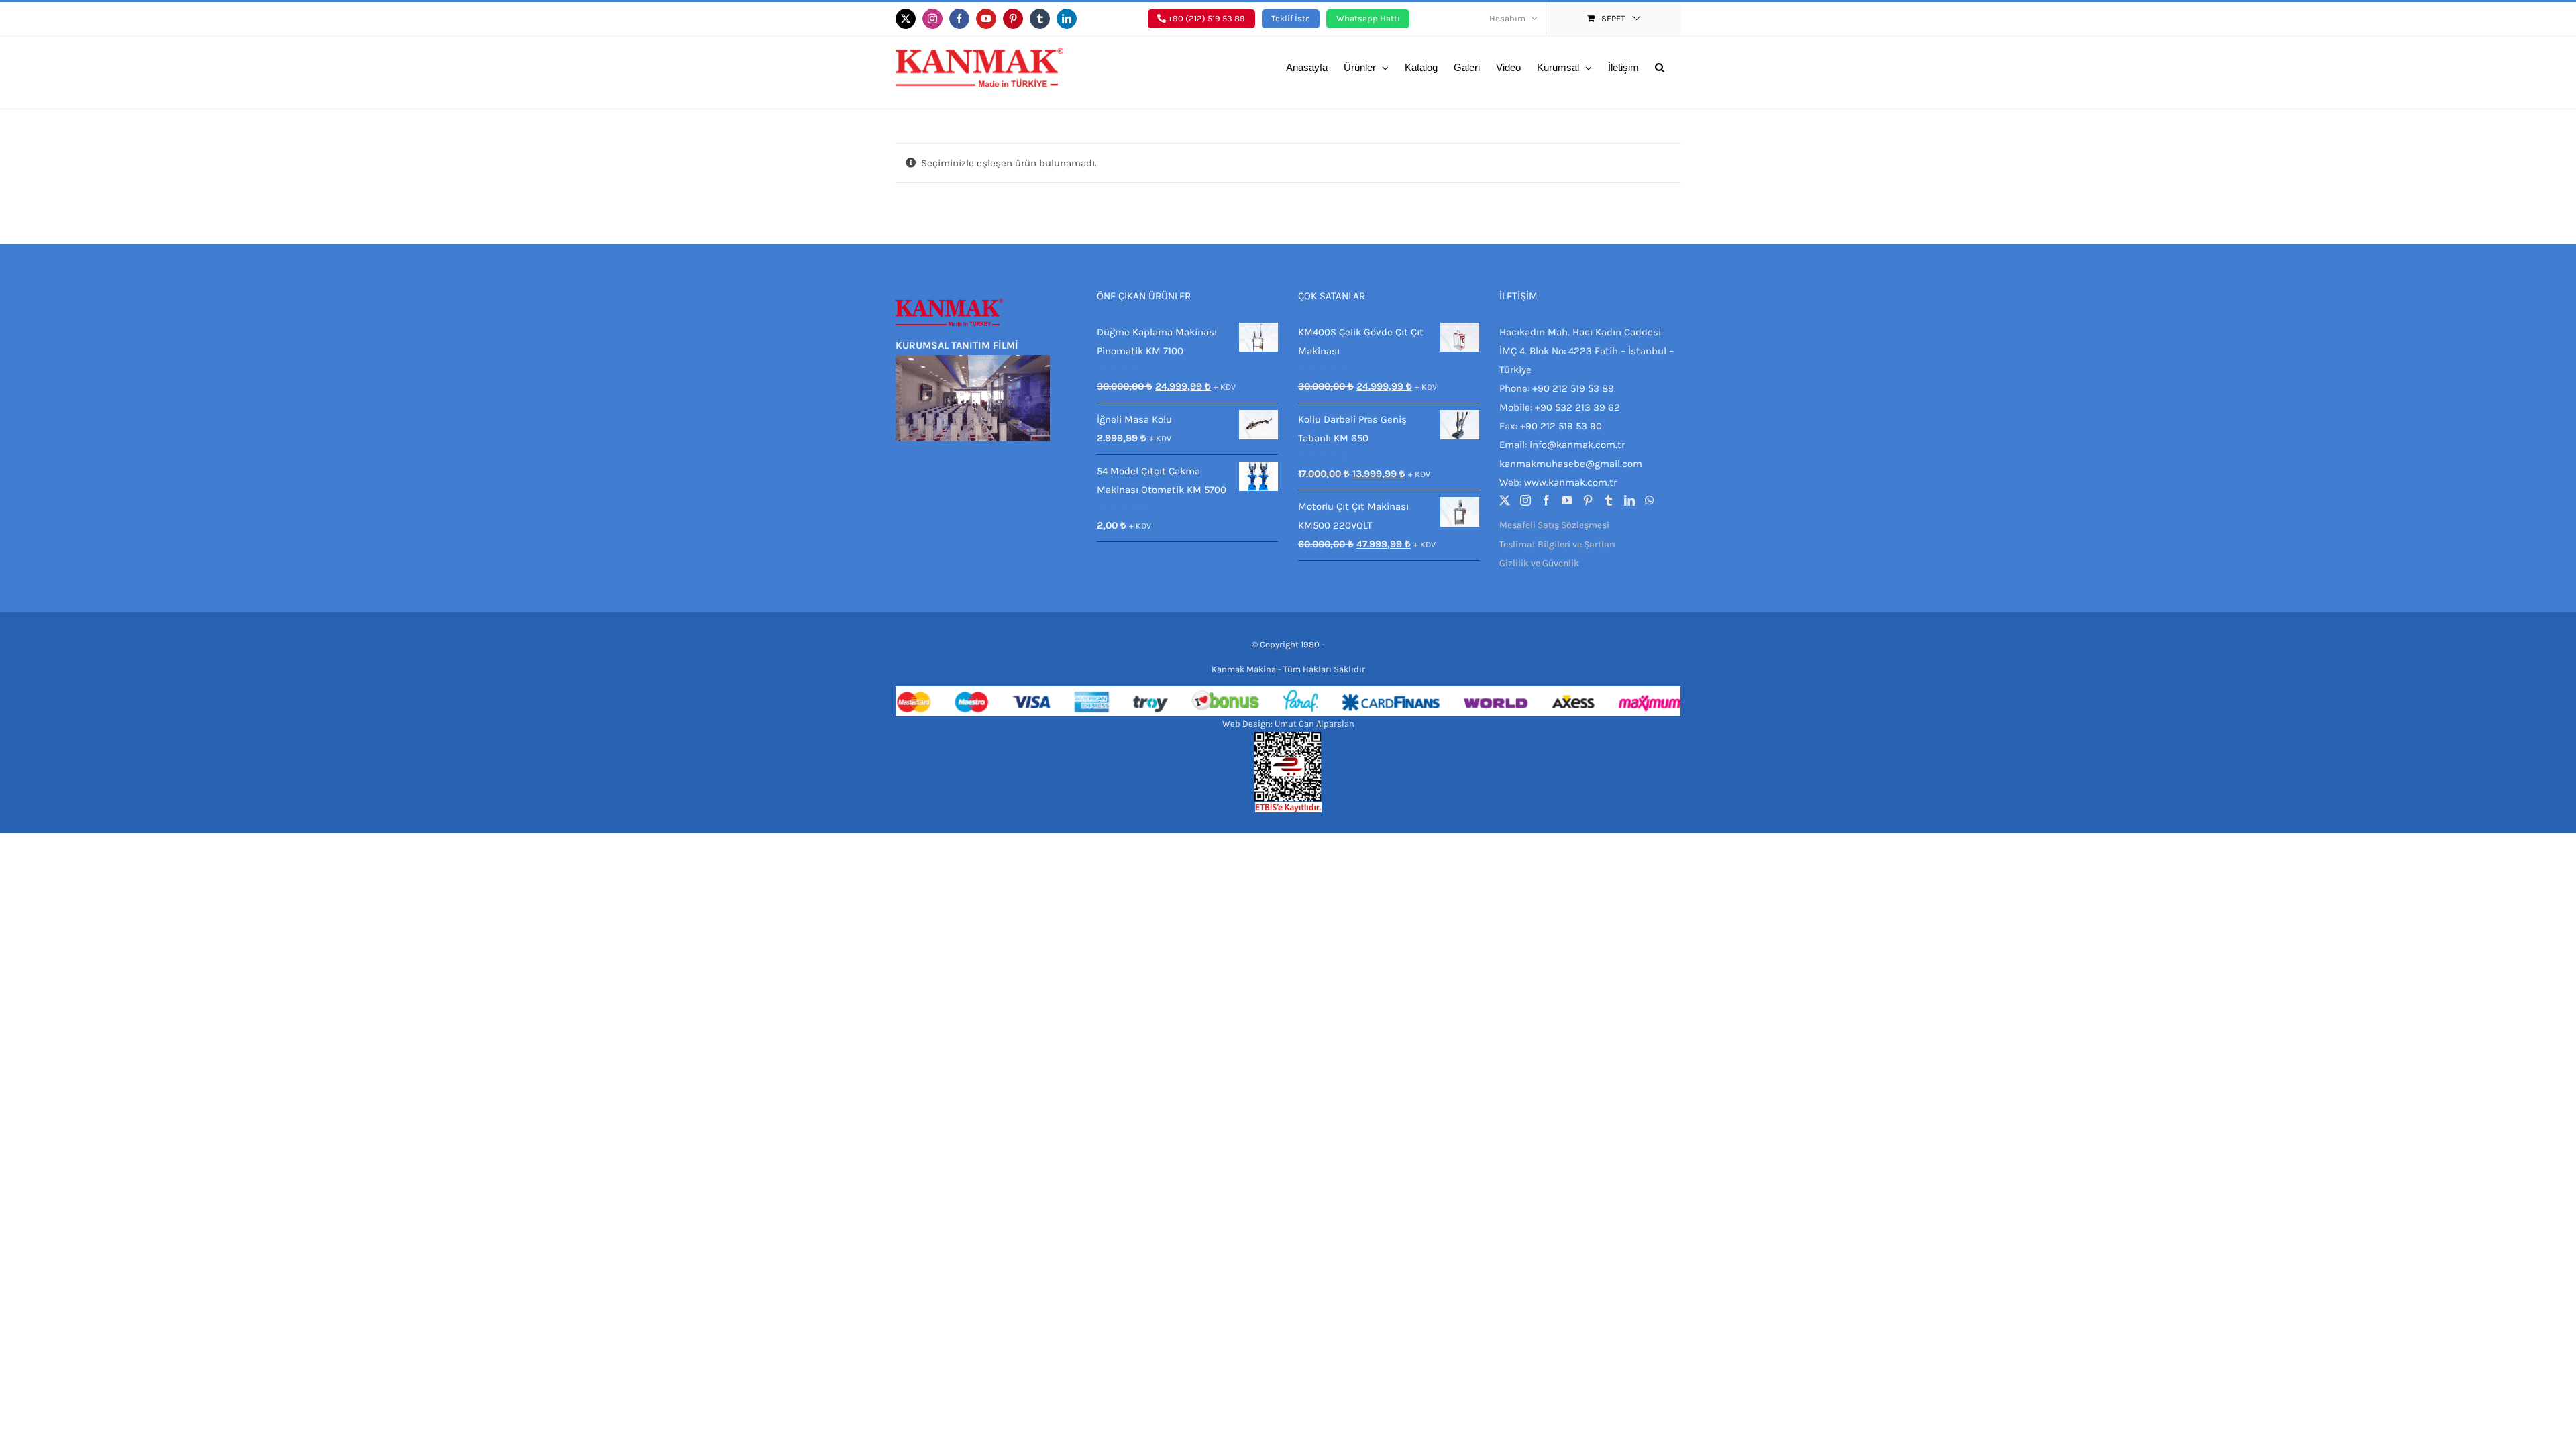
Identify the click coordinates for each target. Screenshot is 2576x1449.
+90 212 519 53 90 (1561, 426)
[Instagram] (1525, 500)
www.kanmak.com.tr (1570, 482)
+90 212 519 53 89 (1573, 388)
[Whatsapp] (1650, 500)
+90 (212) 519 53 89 (1205, 18)
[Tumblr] (1609, 500)
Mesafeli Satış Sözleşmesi (1554, 525)
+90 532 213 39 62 (1577, 407)
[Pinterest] (1588, 500)
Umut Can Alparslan (1314, 723)
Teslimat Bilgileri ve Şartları (1557, 544)
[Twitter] (1505, 500)
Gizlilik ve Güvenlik (1539, 563)
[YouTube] (1567, 500)
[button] (1660, 66)
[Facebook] (1546, 500)
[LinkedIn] (1629, 500)
